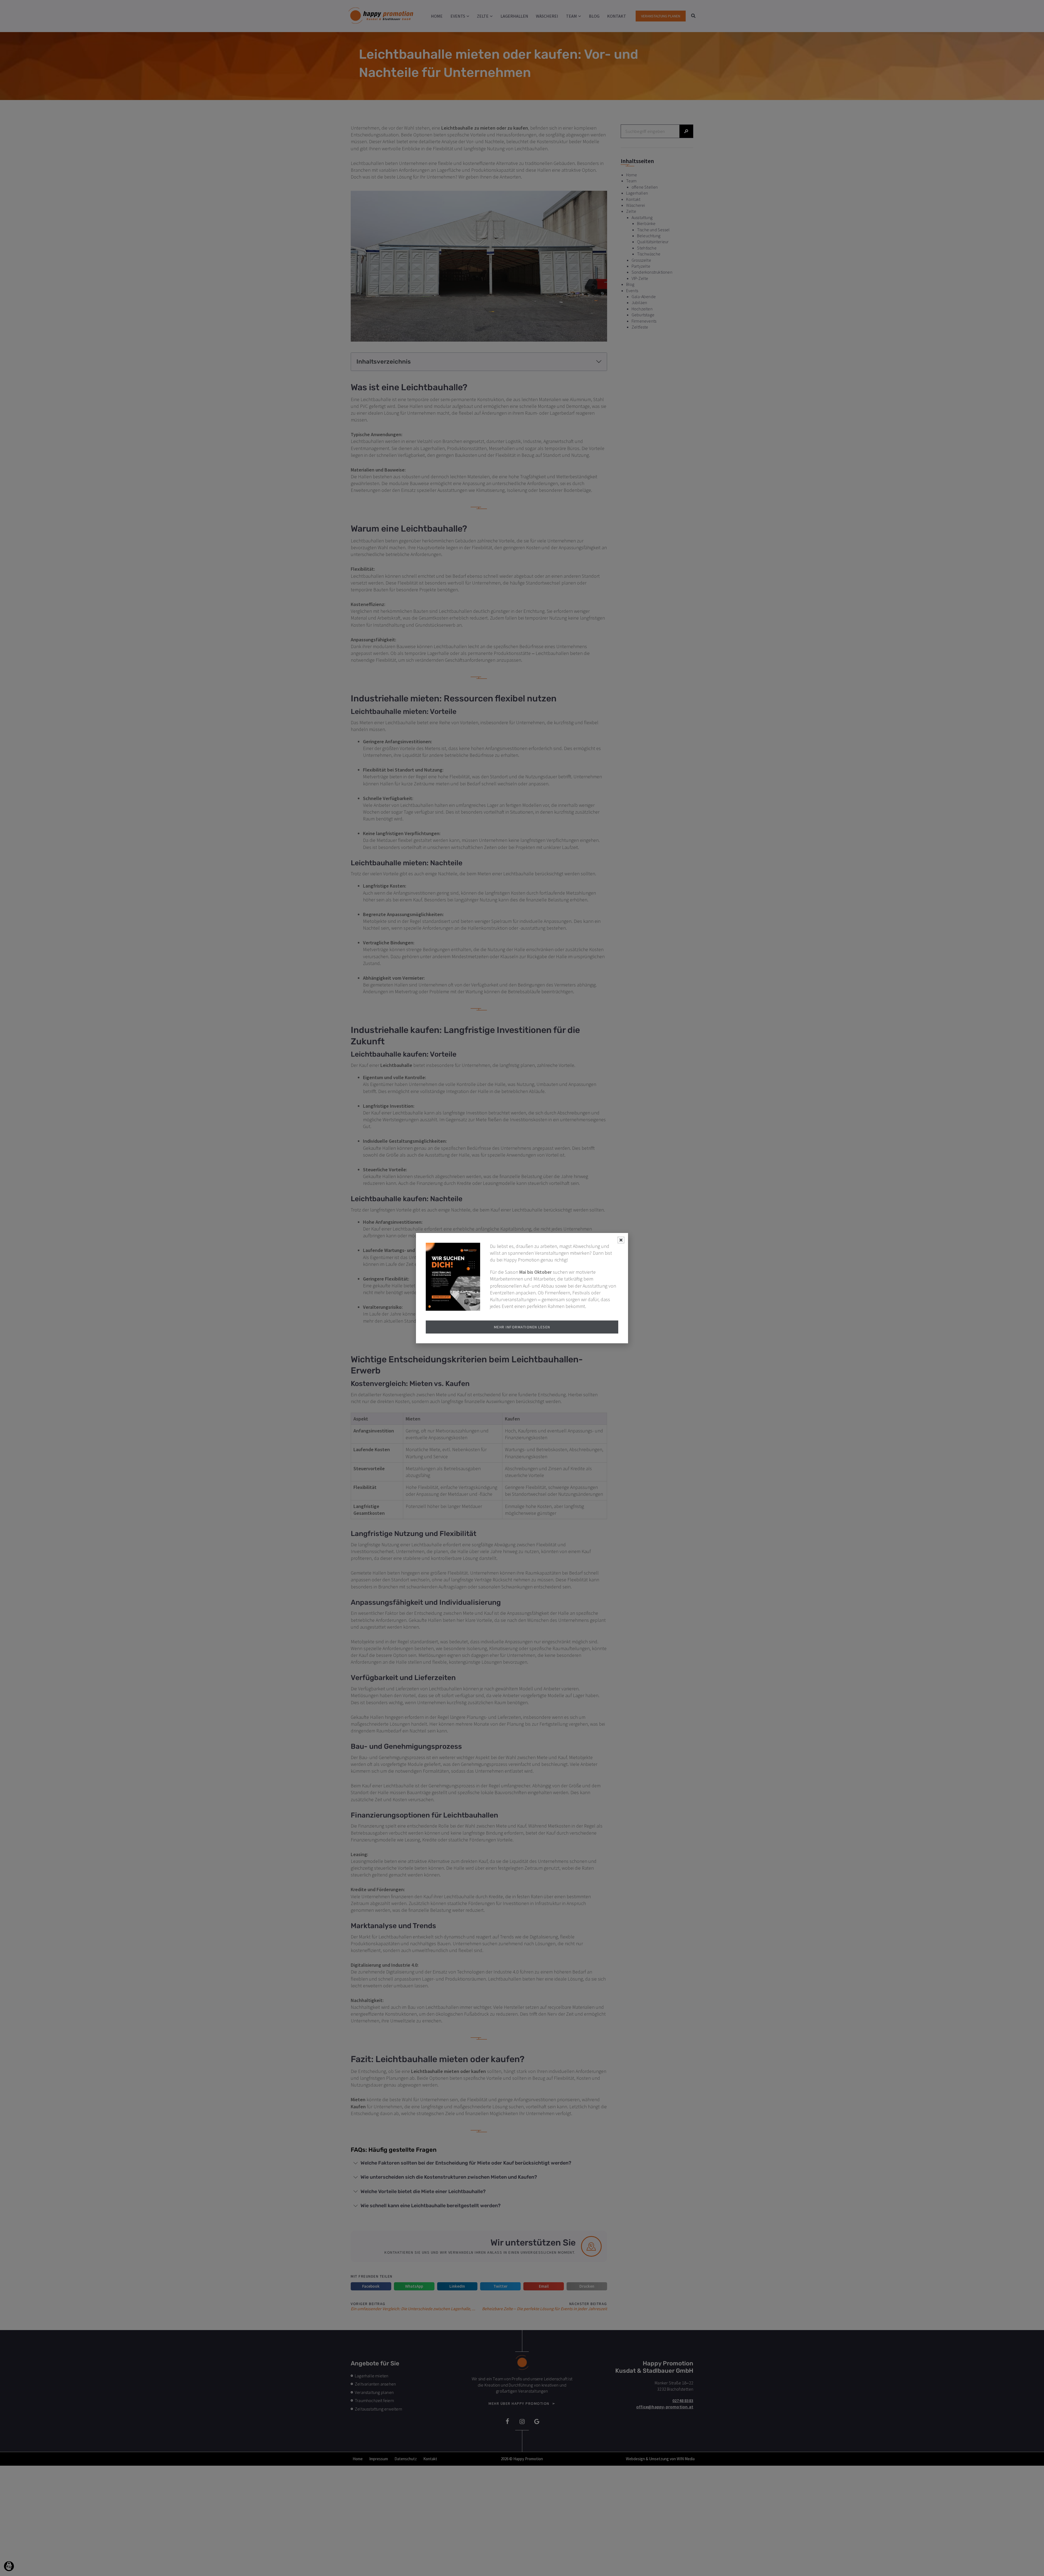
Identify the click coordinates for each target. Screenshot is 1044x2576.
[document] (522, 1288)
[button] (9, 2566)
